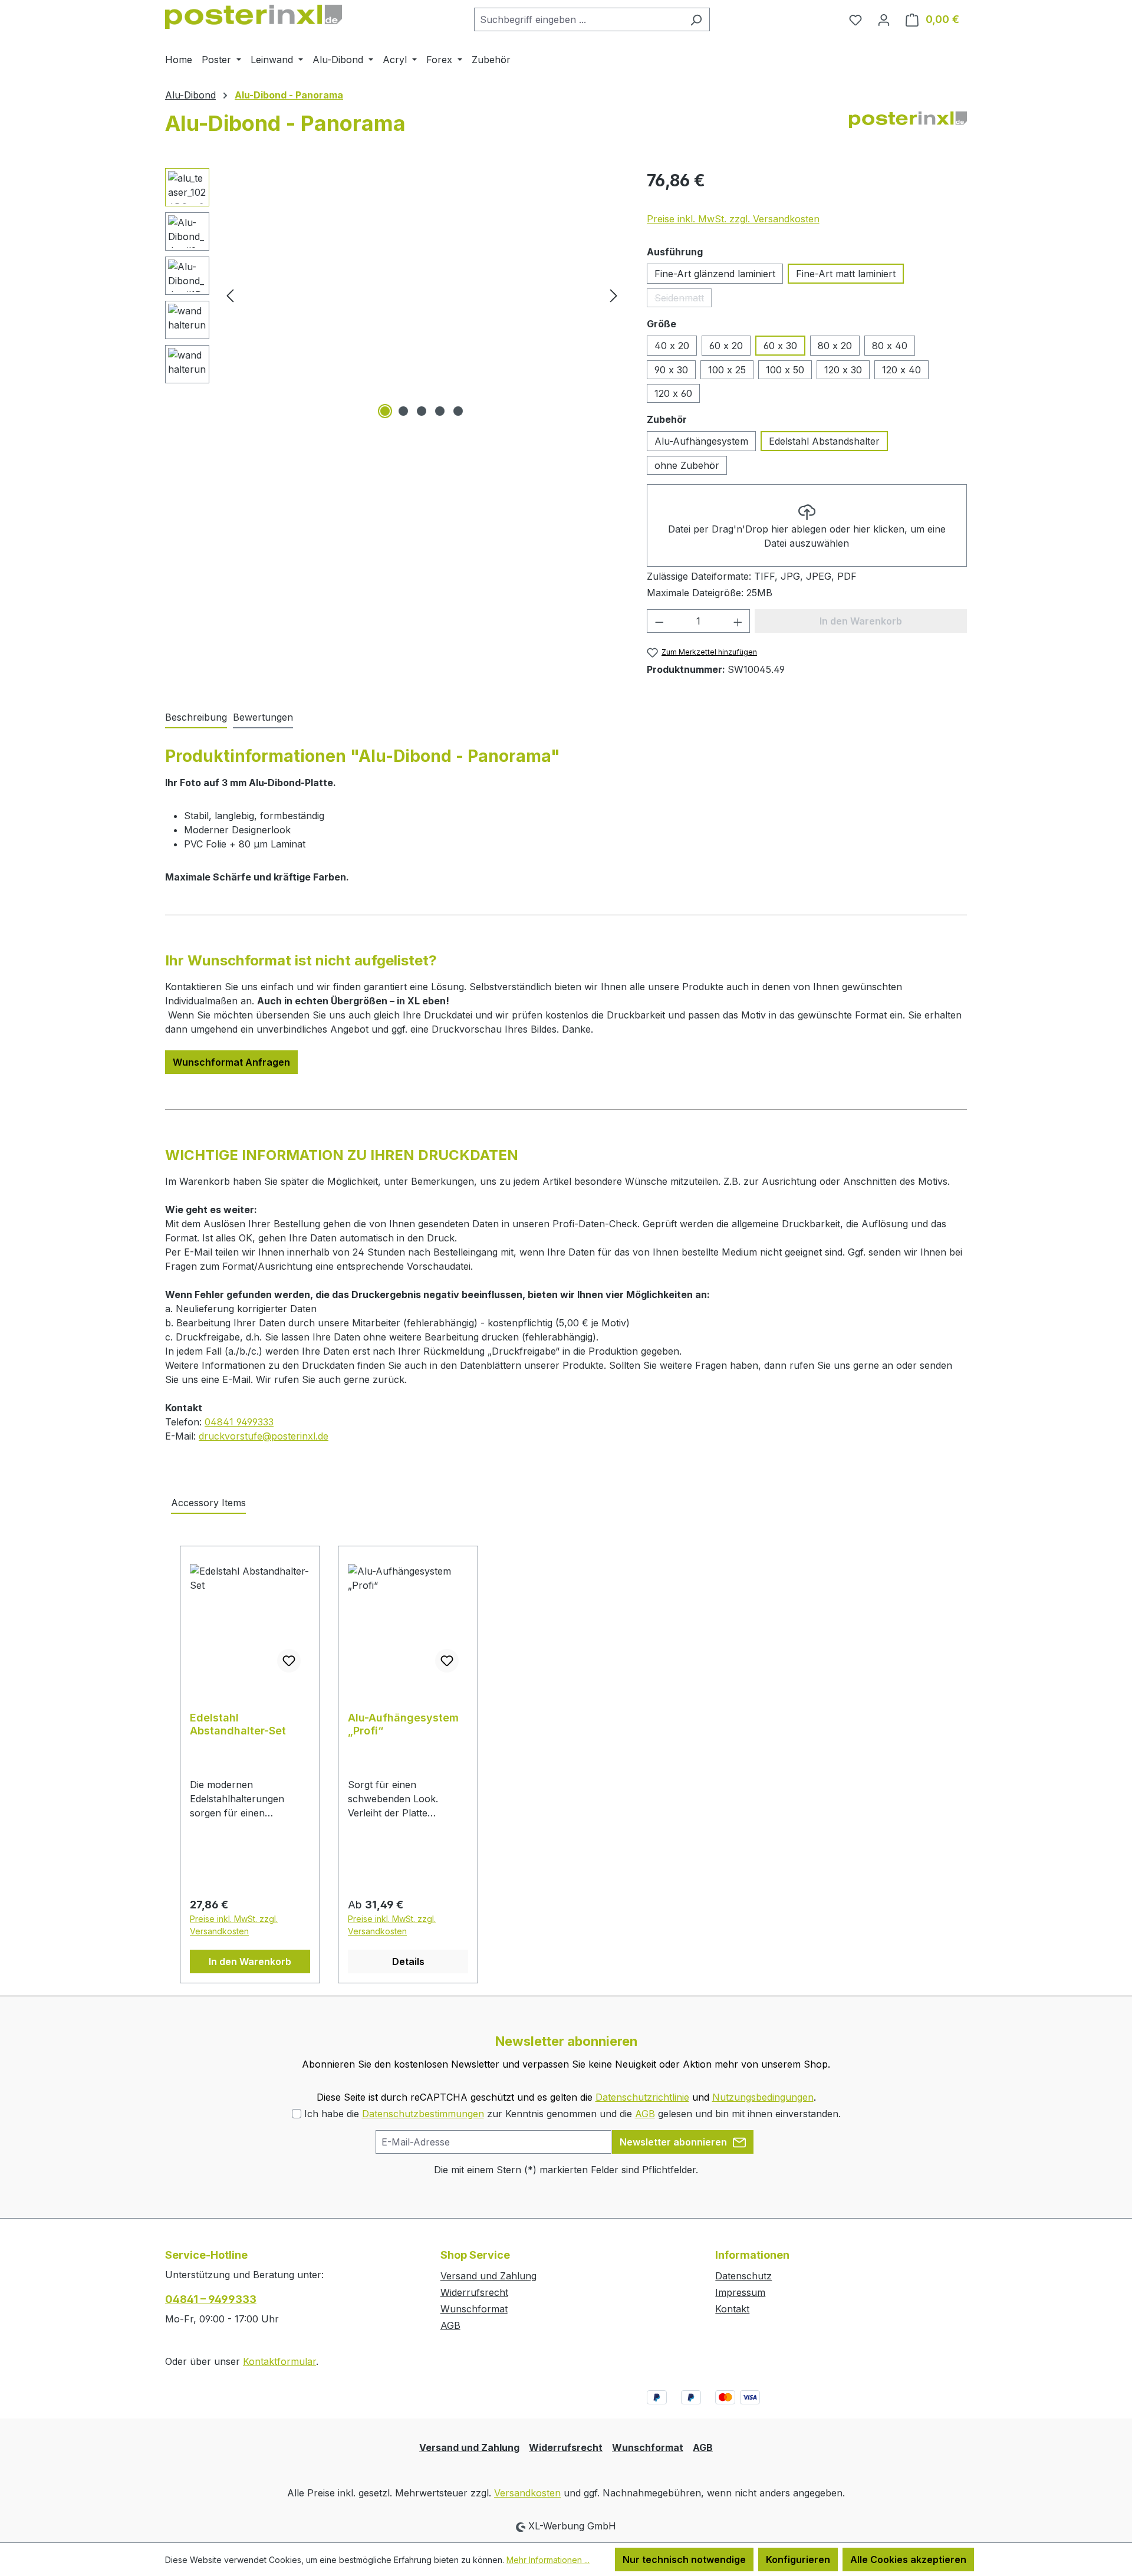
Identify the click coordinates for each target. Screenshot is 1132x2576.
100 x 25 (727, 370)
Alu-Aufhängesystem (701, 441)
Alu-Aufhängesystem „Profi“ (403, 1724)
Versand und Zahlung (488, 2276)
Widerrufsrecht (474, 2292)
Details (408, 1961)
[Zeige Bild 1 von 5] (385, 411)
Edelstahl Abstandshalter (824, 441)
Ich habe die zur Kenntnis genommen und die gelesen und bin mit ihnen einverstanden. (572, 2114)
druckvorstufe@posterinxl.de (264, 1436)
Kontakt (732, 2309)
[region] (394, 295)
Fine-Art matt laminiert (846, 274)
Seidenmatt (683, 300)
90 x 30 (671, 370)
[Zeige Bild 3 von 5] (422, 411)
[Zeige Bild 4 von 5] (440, 411)
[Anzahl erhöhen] (738, 621)
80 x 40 (890, 346)
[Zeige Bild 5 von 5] (458, 411)
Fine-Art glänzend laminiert (715, 274)
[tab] (196, 718)
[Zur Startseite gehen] (254, 17)
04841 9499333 (239, 1422)
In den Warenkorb (250, 1961)
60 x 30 (780, 346)
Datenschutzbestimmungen (423, 2114)
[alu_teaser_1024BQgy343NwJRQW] (422, 295)
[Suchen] (696, 19)
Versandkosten (527, 2493)
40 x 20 (672, 346)
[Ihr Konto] (884, 19)
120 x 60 (673, 393)
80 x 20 (835, 346)
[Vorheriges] (230, 295)
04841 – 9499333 (211, 2299)
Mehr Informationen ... (548, 2560)
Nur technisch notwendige (684, 2559)
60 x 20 (726, 346)
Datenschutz (743, 2276)
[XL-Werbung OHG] (908, 128)
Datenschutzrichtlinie (642, 2097)
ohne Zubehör (687, 465)
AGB (645, 2114)
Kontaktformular (279, 2361)
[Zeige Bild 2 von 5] (403, 411)
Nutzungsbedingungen (763, 2097)
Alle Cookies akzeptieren (908, 2559)
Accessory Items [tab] (208, 1503)
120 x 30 (843, 370)
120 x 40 (901, 370)
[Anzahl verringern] (659, 621)
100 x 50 (785, 370)
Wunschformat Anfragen (231, 1062)
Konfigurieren (798, 2559)
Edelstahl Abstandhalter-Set (238, 1724)
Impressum (740, 2292)
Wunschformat (474, 2309)
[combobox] (578, 19)
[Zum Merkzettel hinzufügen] (289, 1661)
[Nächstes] (614, 295)
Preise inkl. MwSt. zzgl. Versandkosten (733, 219)
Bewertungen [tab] (263, 717)
